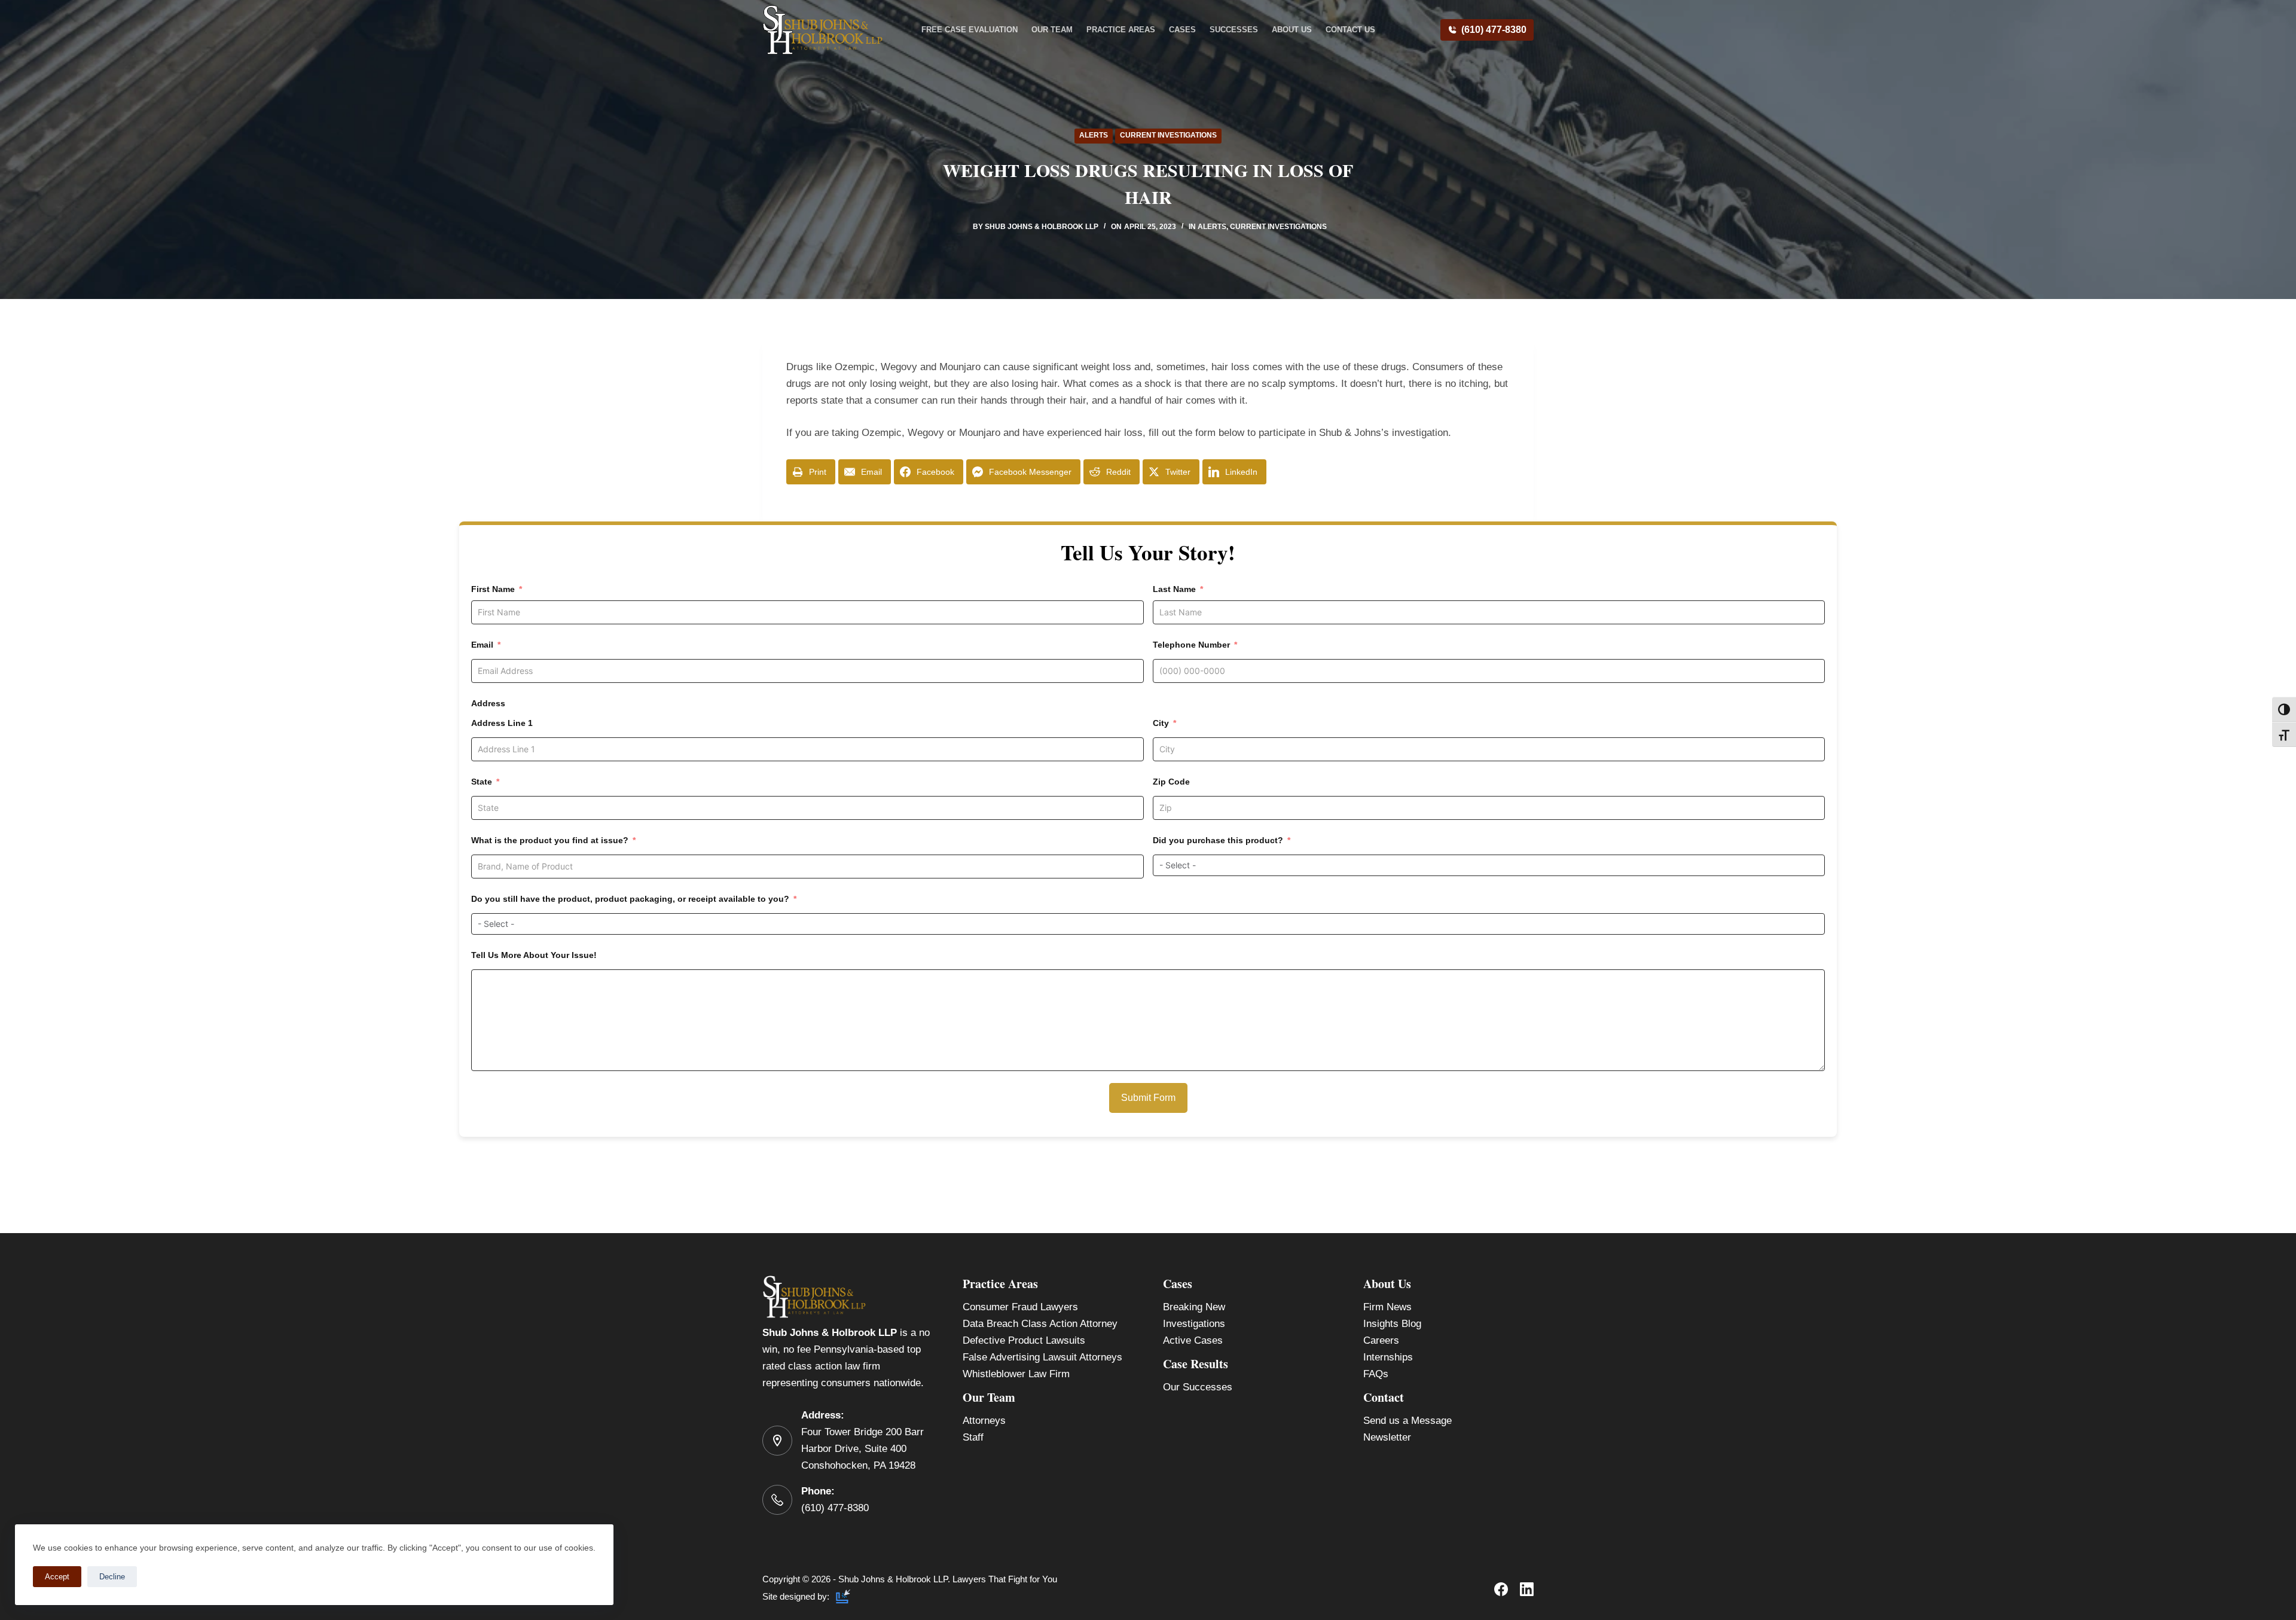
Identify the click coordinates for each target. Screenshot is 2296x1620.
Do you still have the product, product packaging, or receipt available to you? (630, 899)
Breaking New (1194, 1307)
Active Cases (1193, 1340)
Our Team (1052, 30)
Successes (1234, 30)
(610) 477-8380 (1494, 30)
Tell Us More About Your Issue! (534, 955)
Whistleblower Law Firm (1016, 1374)
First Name (493, 589)
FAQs (1376, 1374)
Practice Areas (1121, 30)
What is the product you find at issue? (550, 840)
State (482, 782)
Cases (1182, 30)
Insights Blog (1392, 1324)
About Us (1292, 30)
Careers (1381, 1340)
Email (482, 645)
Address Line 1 (502, 723)
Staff (973, 1437)
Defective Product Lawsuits (1024, 1340)
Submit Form (1148, 1098)
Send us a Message (1407, 1421)
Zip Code (1171, 782)
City (1161, 723)
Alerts (1094, 135)
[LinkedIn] (1527, 1589)
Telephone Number (1191, 645)
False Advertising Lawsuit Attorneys (1042, 1357)
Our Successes (1198, 1387)
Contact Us (1350, 30)
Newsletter (1387, 1437)
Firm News (1387, 1307)
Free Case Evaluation (970, 30)
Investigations (1194, 1324)
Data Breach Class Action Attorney (1040, 1324)
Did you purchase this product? (1218, 840)
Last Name (1174, 589)
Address (488, 703)
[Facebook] (1501, 1589)
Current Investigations (1168, 135)
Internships (1388, 1357)
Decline (112, 1577)
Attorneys (984, 1421)
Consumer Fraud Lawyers (1020, 1307)
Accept (57, 1577)
